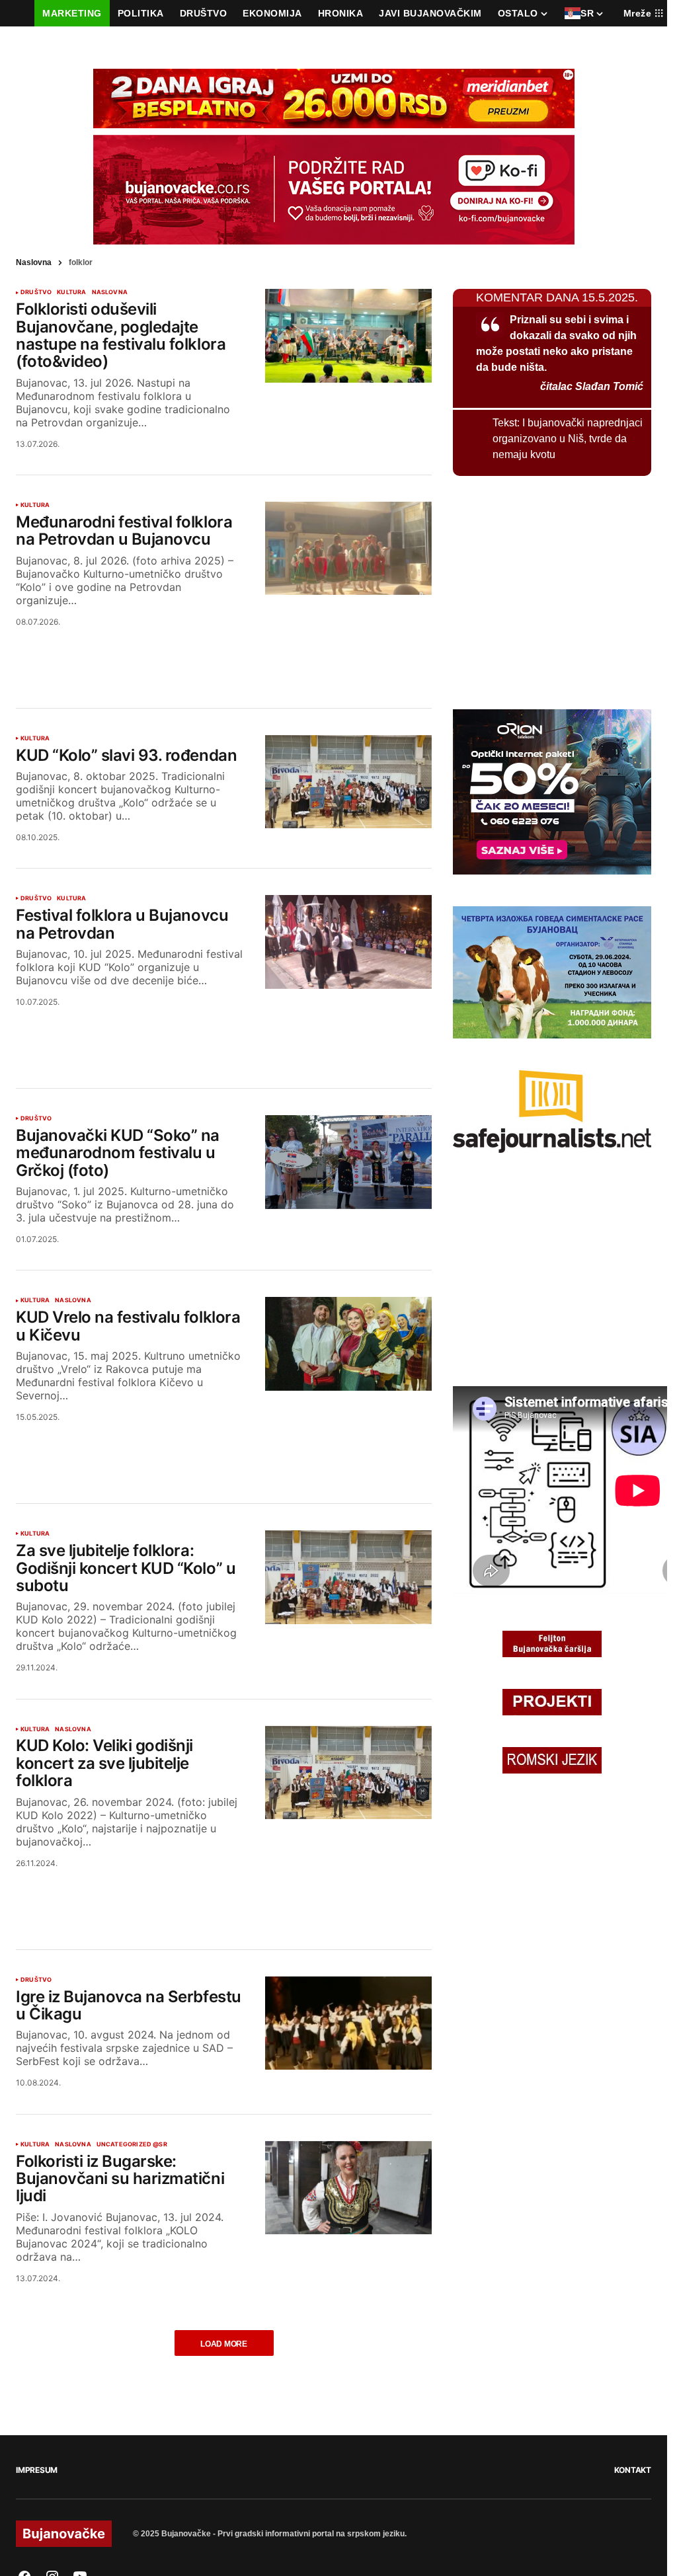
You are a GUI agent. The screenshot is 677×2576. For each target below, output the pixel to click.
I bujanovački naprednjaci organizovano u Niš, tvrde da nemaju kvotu (568, 439)
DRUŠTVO (36, 292)
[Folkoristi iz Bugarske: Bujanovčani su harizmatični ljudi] (348, 2188)
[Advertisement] (224, 651)
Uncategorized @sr (132, 2144)
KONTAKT (633, 2470)
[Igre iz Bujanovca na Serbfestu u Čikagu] (348, 2023)
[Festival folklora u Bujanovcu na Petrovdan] (348, 942)
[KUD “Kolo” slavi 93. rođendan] (348, 782)
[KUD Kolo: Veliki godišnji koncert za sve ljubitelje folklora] (348, 1773)
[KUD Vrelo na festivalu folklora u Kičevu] (348, 1344)
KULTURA (71, 292)
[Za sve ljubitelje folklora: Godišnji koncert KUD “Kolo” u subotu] (348, 1577)
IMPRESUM (37, 2470)
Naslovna (34, 262)
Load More (224, 2344)
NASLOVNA (110, 292)
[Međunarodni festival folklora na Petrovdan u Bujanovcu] (348, 549)
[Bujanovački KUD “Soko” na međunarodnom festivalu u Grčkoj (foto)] (348, 1162)
